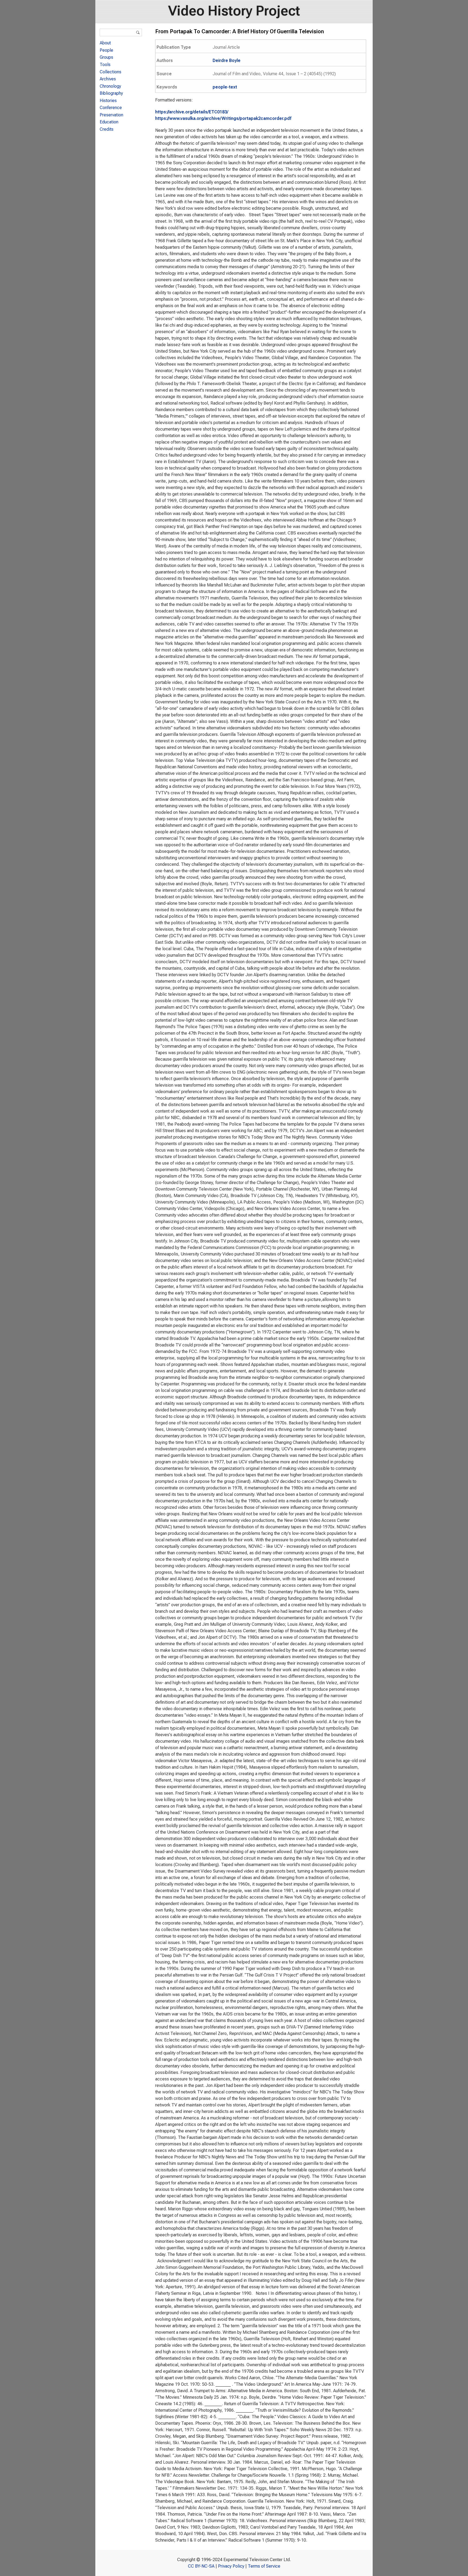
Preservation (111, 115)
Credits (107, 129)
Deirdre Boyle (227, 60)
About (105, 43)
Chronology (110, 86)
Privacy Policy (231, 2566)
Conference (111, 108)
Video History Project (234, 11)
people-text (225, 87)
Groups (106, 57)
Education (109, 122)
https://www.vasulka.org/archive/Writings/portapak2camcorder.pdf (223, 118)
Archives (108, 79)
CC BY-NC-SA (201, 2566)
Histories (108, 101)
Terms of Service (264, 2566)
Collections (110, 72)
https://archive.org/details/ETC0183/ (192, 112)
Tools (105, 65)
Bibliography (111, 93)
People (106, 50)
